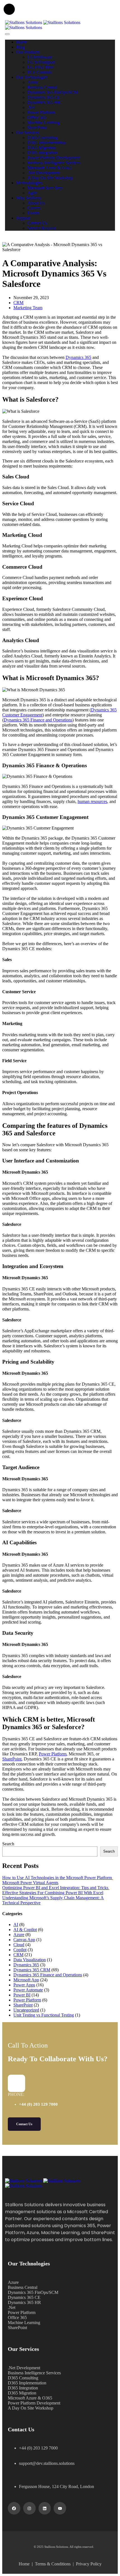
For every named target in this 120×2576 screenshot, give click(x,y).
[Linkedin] (45, 2508)
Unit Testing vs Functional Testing (44, 2015)
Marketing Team (28, 308)
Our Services (28, 133)
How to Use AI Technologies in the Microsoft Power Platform (58, 1878)
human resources (92, 801)
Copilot (20, 1950)
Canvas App (24, 1940)
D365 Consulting (43, 138)
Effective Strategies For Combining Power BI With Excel (53, 1893)
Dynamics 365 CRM (32, 1970)
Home (22, 42)
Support (23, 218)
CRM (18, 303)
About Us (36, 203)
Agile (32, 193)
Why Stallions (29, 198)
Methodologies (29, 183)
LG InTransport (41, 62)
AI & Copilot (25, 1930)
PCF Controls (39, 72)
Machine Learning (44, 122)
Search (8, 1844)
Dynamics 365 (78, 357)
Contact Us (37, 223)
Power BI (22, 1995)
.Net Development (44, 173)
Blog (21, 47)
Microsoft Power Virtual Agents (30, 1883)
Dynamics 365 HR (44, 102)
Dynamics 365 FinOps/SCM (53, 92)
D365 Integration (42, 153)
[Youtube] (60, 2508)
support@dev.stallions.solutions (47, 2463)
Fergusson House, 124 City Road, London (57, 2486)
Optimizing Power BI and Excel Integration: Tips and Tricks (56, 1888)
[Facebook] (14, 2508)
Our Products (28, 52)
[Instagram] (29, 2508)
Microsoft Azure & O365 (50, 168)
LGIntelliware (40, 57)
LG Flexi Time (40, 67)
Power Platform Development (54, 158)
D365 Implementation (47, 143)
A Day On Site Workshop (50, 178)
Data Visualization (30, 1960)
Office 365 (37, 117)
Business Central (42, 87)
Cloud (19, 1945)
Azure (33, 82)
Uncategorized (26, 2010)
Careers (34, 208)
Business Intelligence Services (54, 163)
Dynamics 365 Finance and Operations (38, 720)
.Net (31, 107)
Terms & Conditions (54, 2564)
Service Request (42, 228)
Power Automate (28, 1990)
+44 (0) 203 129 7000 (38, 2104)
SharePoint (37, 128)
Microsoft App (26, 1980)
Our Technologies (32, 77)
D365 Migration (42, 148)
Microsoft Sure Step (45, 188)
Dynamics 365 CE (44, 97)
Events (33, 213)
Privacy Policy (89, 2564)
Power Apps (24, 1985)
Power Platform (41, 112)
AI (16, 1925)
